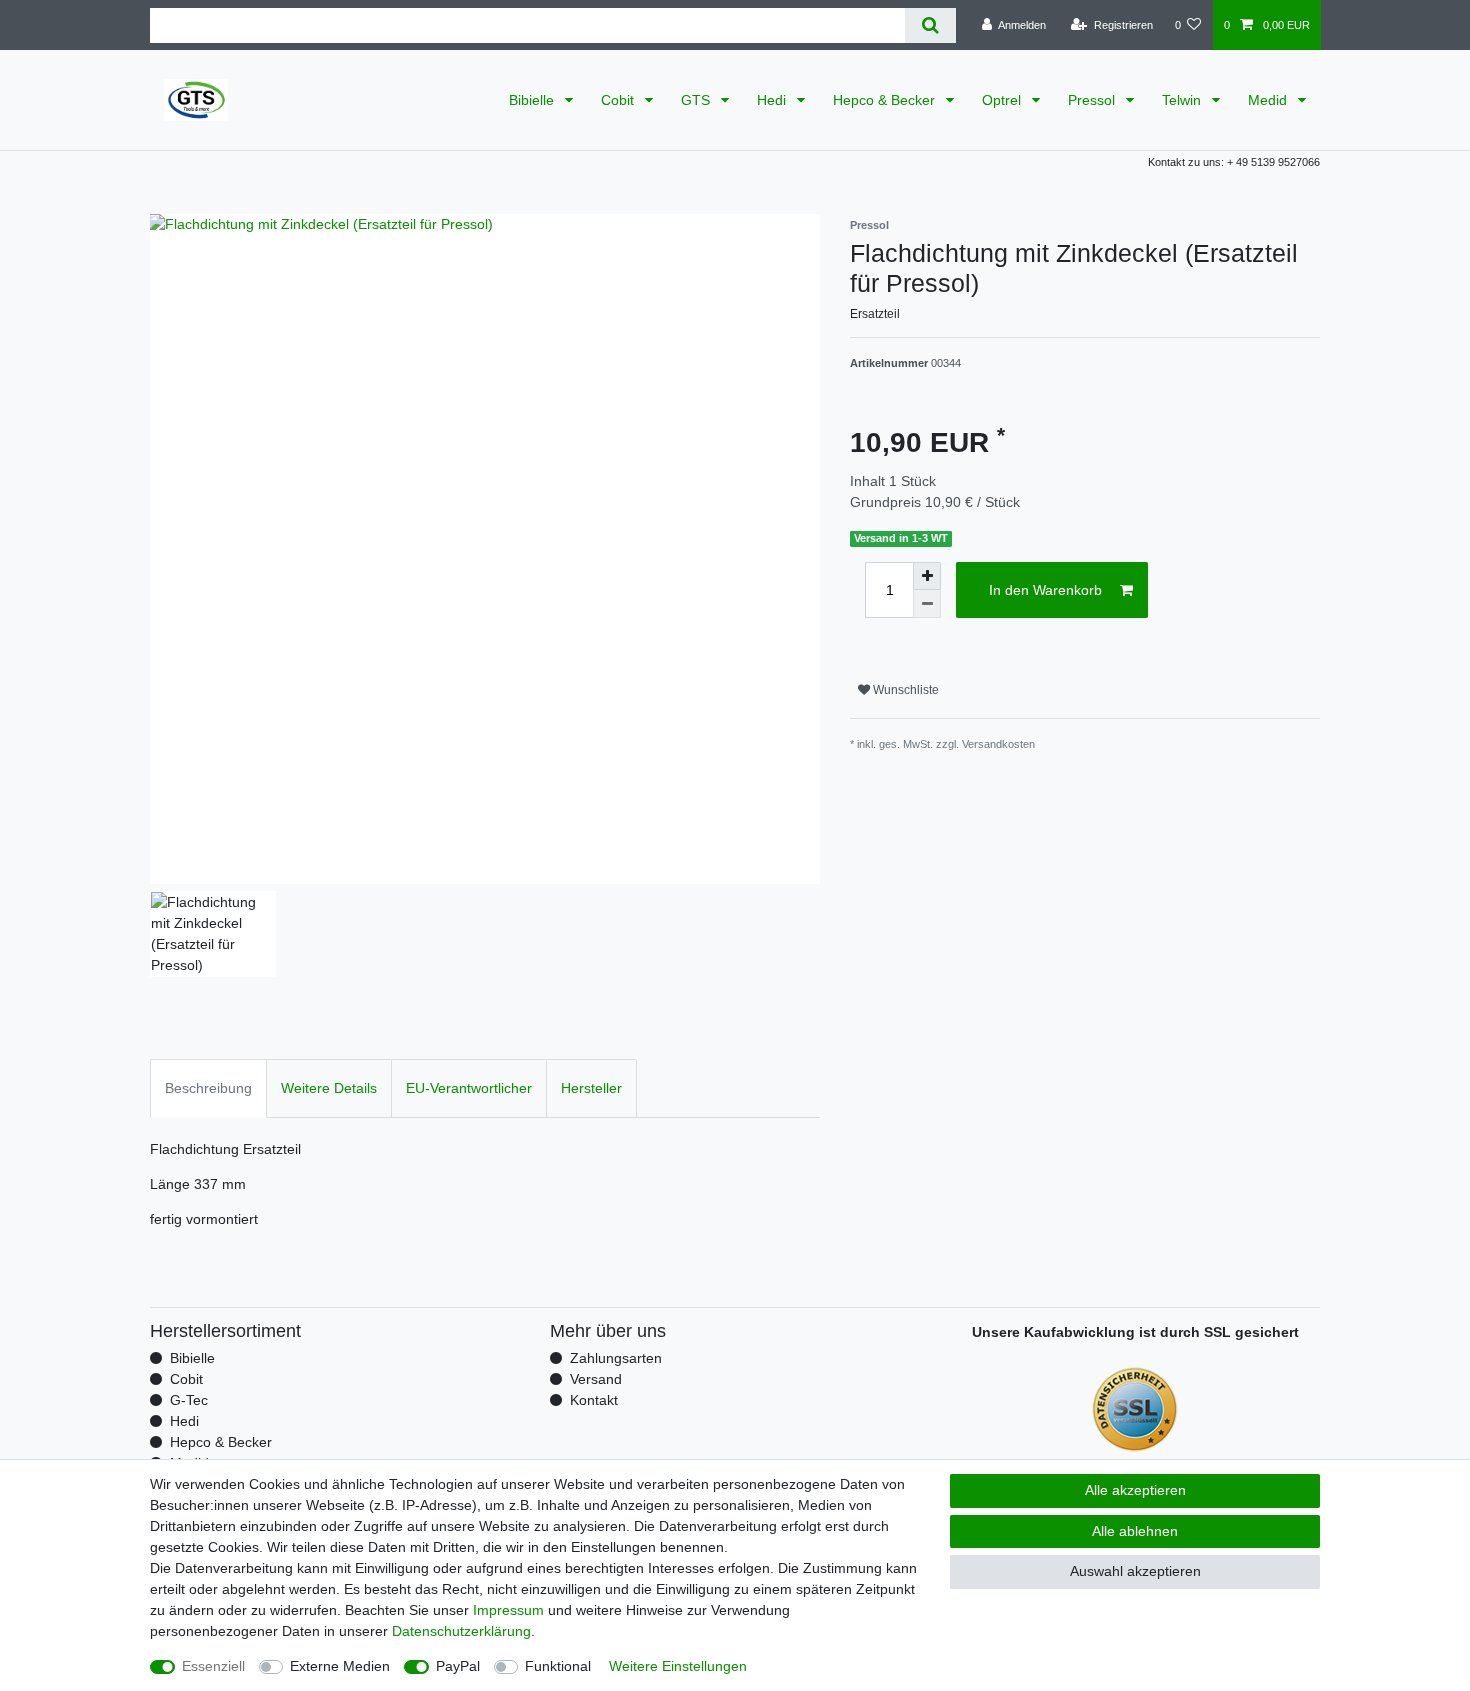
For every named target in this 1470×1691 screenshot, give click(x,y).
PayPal (458, 1666)
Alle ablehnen (1135, 1531)
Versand (596, 1379)
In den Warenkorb (1045, 590)
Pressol (1093, 100)
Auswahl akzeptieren (1135, 1571)
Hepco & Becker (886, 100)
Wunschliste (904, 690)
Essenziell (213, 1666)
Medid (1269, 100)
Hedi (773, 100)
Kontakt (594, 1400)
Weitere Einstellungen (678, 1666)
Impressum (508, 1610)
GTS (697, 100)
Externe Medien (340, 1666)
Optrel (1003, 100)
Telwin (1183, 100)
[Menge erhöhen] (927, 576)
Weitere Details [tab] (329, 1088)
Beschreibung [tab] (208, 1088)
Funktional (558, 1666)
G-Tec (189, 1400)
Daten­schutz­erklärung (461, 1631)
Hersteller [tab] (591, 1088)
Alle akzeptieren (1135, 1490)
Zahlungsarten (616, 1358)
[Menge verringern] (927, 604)
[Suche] (930, 25)
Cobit (619, 100)
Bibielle (533, 100)
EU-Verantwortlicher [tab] (469, 1088)
